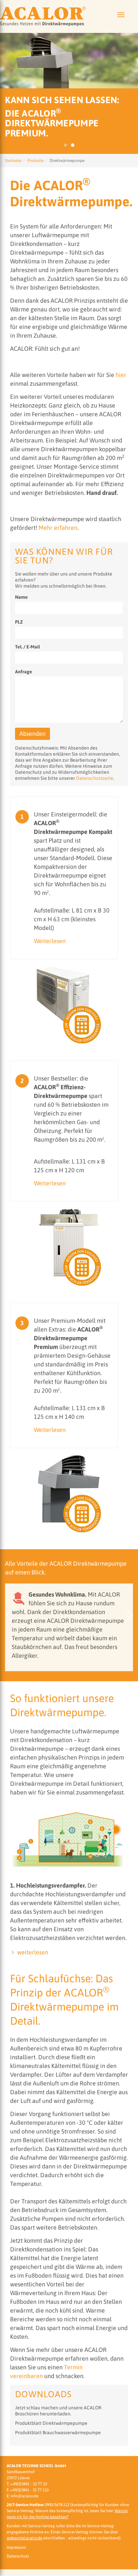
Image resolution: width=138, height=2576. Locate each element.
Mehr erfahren (58, 528)
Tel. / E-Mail (27, 647)
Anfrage (24, 672)
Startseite (13, 161)
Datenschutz (18, 2556)
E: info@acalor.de (22, 2496)
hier (121, 375)
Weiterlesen (50, 941)
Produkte (36, 161)
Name (21, 597)
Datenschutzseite (95, 778)
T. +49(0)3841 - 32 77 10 (27, 2484)
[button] (8, 1615)
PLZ (19, 622)
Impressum (16, 2547)
